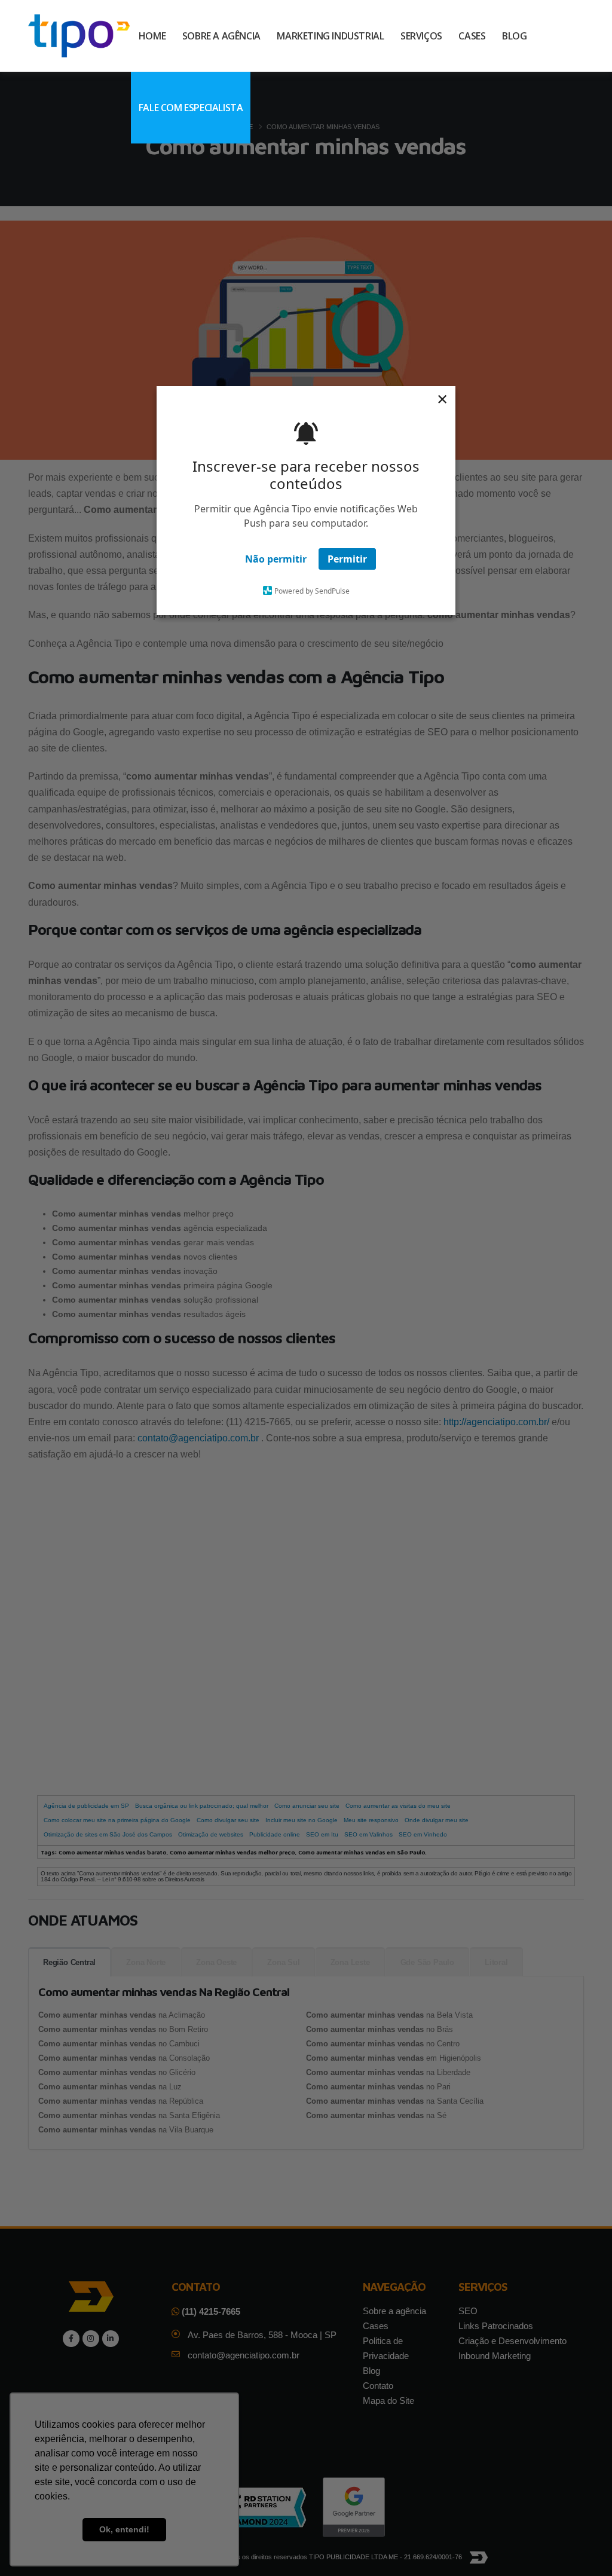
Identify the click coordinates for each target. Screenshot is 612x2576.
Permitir (347, 559)
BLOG (514, 36)
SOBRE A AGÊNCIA (221, 36)
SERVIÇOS (421, 36)
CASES (472, 36)
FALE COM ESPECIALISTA (191, 108)
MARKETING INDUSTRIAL (330, 36)
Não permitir (276, 559)
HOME (152, 36)
